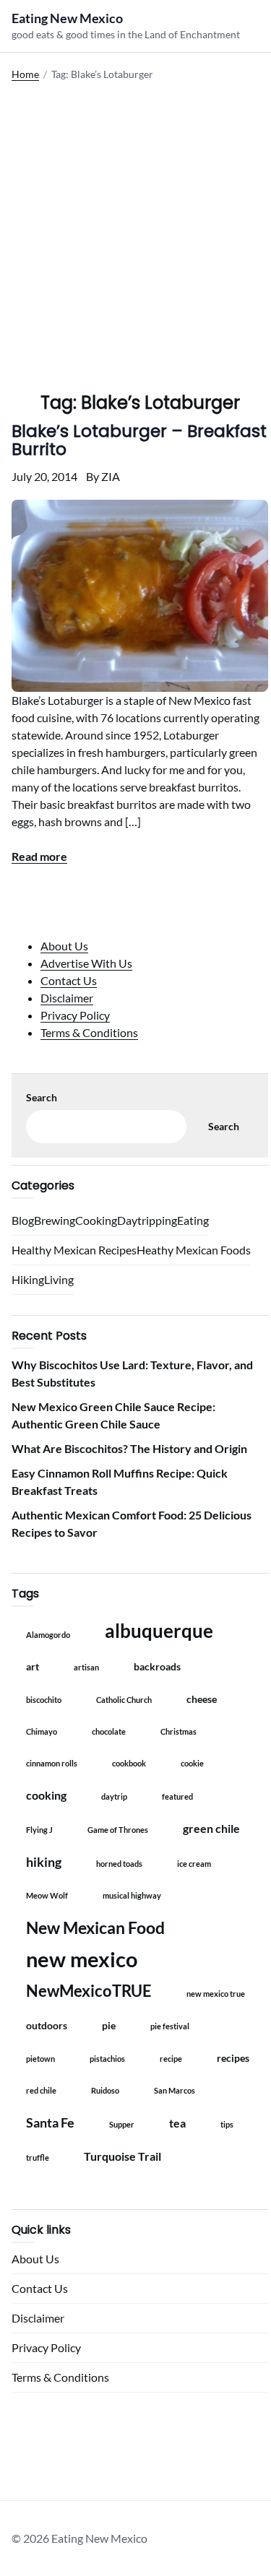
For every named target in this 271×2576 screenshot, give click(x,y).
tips (227, 2124)
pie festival (170, 2026)
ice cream (194, 1864)
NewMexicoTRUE (89, 1991)
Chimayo (42, 1731)
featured (177, 1796)
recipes (233, 2058)
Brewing (55, 1220)
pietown (40, 2059)
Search (42, 1097)
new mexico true (216, 1994)
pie (109, 2025)
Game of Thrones (118, 1830)
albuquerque (159, 1631)
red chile (41, 2090)
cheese (202, 1699)
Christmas (178, 1731)
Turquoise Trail (122, 2156)
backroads (157, 1666)
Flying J (39, 1830)
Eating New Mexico (67, 18)
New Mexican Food (95, 1927)
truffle (38, 2157)
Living (59, 1279)
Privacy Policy (75, 1015)
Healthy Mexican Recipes (74, 1250)
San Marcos (175, 2090)
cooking (46, 1795)
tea (177, 2123)
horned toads (119, 1864)
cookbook (129, 1763)
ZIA (111, 476)
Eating (193, 1220)
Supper (122, 2124)
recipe (171, 2059)
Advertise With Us (86, 963)
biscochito (44, 1700)
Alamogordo (48, 1635)
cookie (192, 1763)
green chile (211, 1828)
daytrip (114, 1796)
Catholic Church (124, 1700)
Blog (23, 1220)
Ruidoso (105, 2090)
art (33, 1666)
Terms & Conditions (89, 1032)
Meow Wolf (47, 1895)
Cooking (96, 1220)
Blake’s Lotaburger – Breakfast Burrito (139, 440)
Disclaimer (67, 998)
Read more (39, 856)
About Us (64, 946)
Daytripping (147, 1220)
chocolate (109, 1731)
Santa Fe (50, 2122)
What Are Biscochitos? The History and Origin (129, 1448)
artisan (86, 1667)
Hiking (28, 1279)
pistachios (107, 2059)
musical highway (132, 1895)
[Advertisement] (135, 226)
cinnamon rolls (52, 1763)
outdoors (47, 2025)
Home (25, 74)
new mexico (82, 1959)
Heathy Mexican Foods (194, 1250)
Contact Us (69, 980)
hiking (44, 1862)
